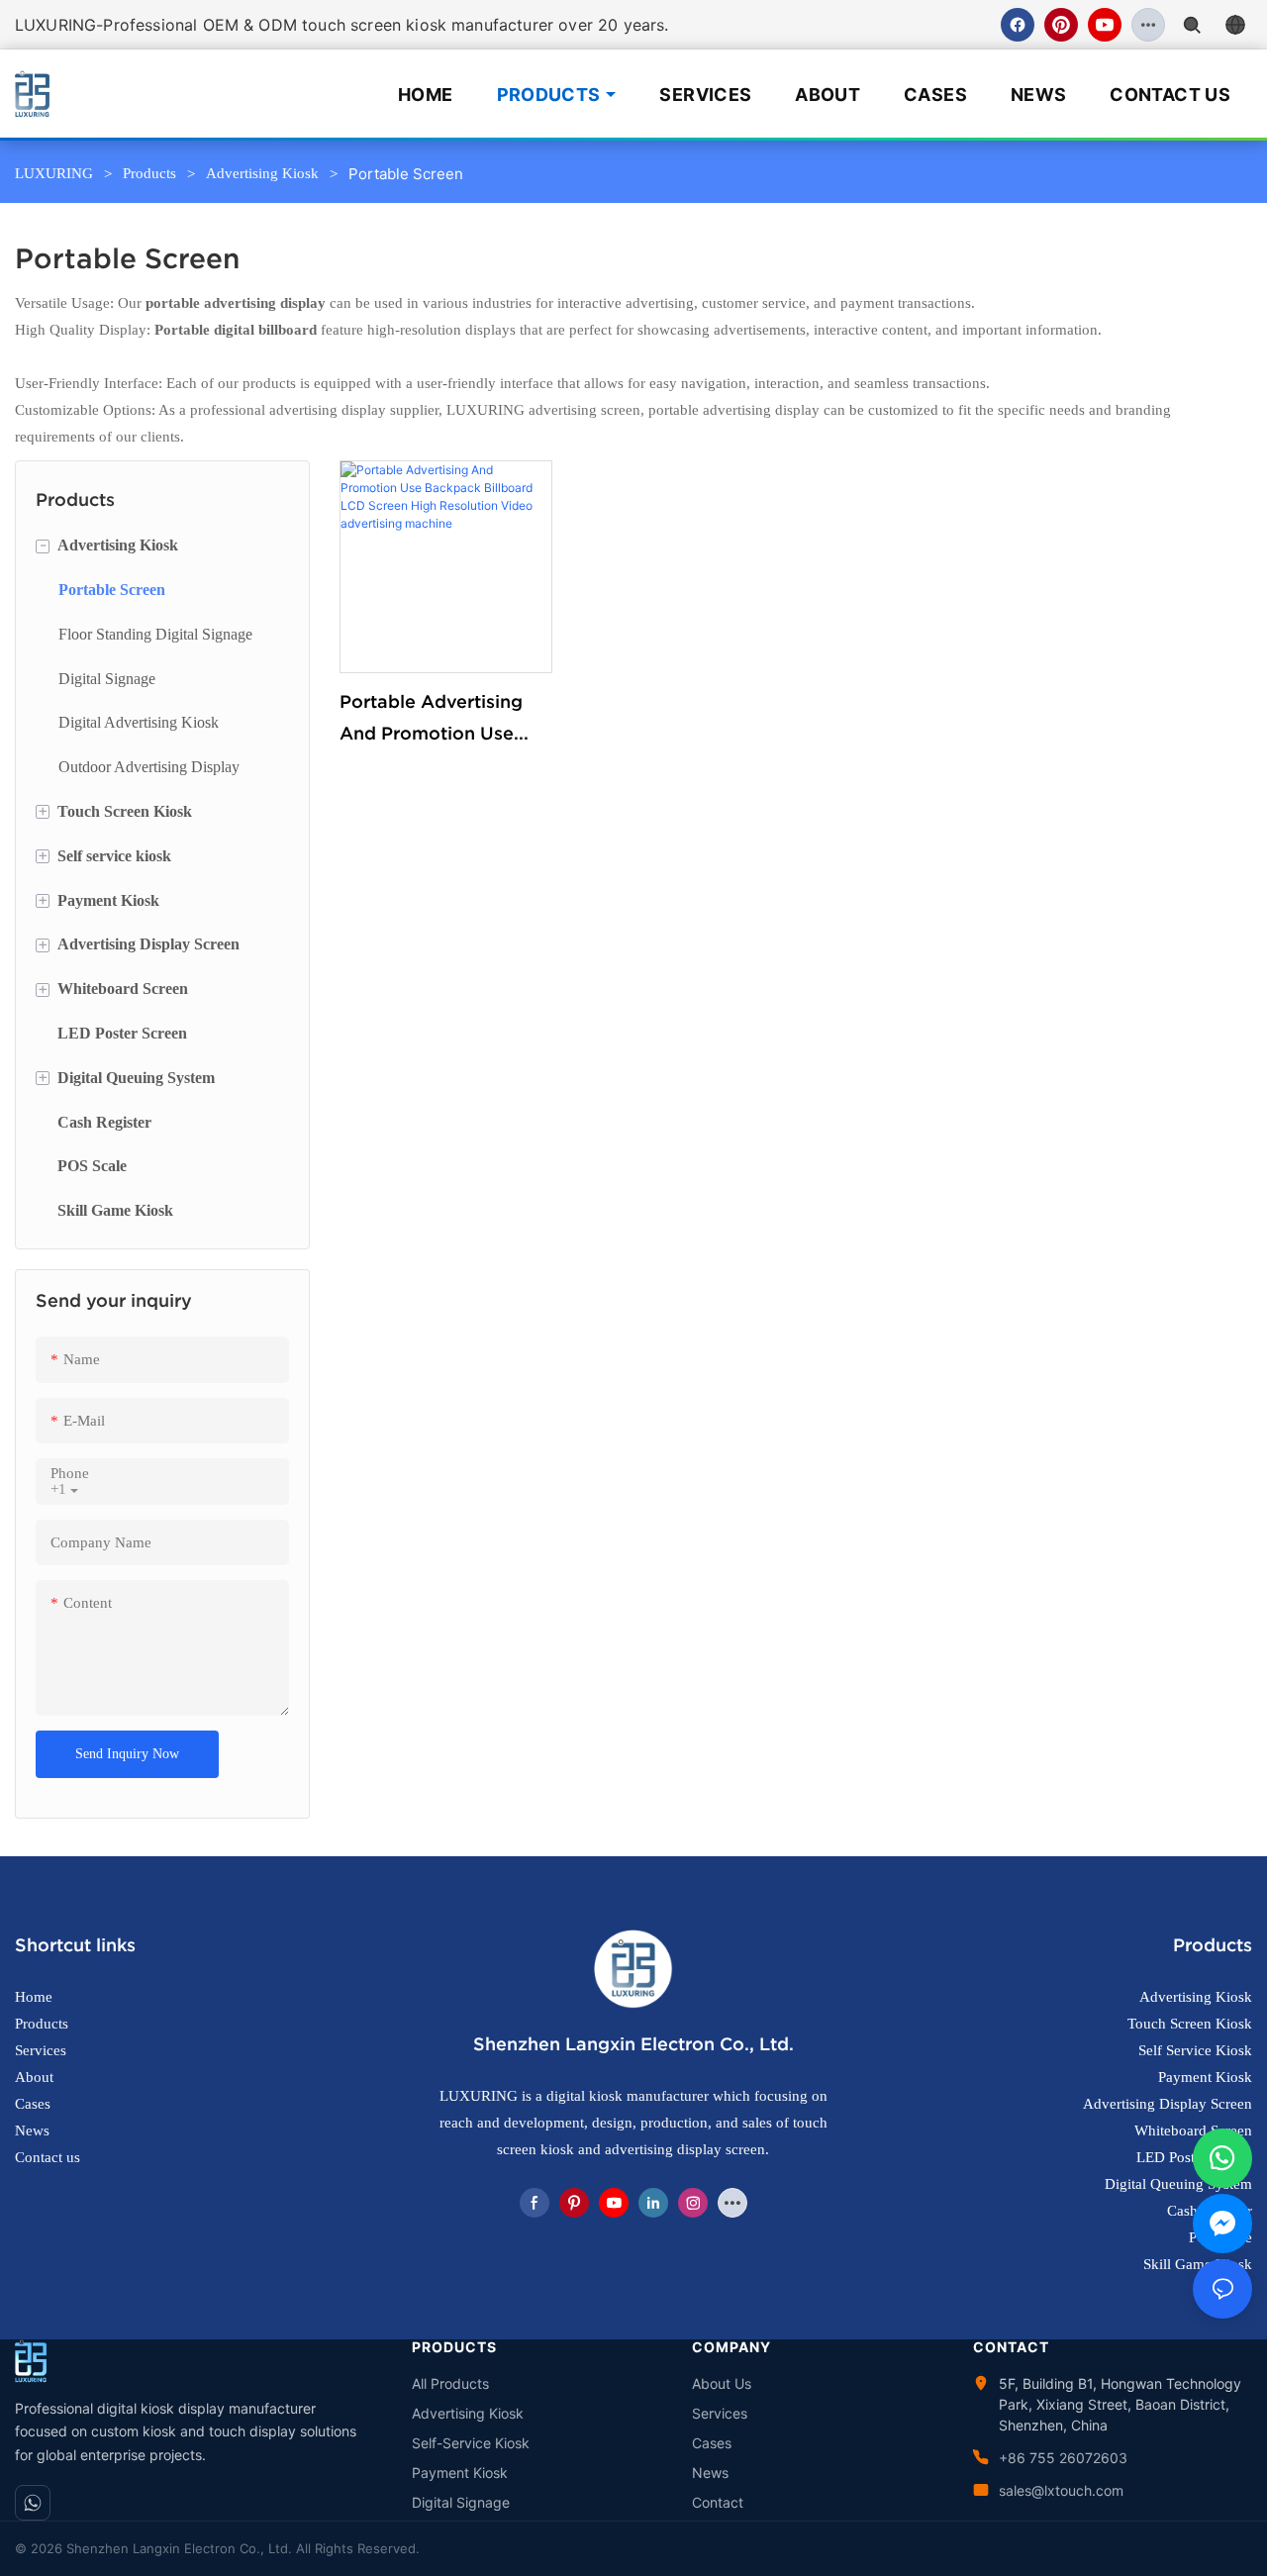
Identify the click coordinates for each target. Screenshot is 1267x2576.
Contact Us (1170, 95)
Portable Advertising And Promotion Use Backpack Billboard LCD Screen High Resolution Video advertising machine (431, 721)
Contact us (48, 2157)
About (828, 95)
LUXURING (54, 173)
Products (549, 95)
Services (705, 95)
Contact (718, 2502)
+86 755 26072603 (1063, 2458)
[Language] (1235, 25)
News (1038, 95)
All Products (450, 2383)
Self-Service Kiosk (471, 2443)
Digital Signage (461, 2502)
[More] (1148, 25)
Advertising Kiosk (262, 173)
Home (425, 95)
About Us (722, 2383)
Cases (935, 95)
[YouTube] (1105, 25)
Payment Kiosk (460, 2473)
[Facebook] (1018, 25)
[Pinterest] (1061, 25)
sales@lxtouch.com (1061, 2490)
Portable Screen (406, 174)
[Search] (1192, 25)
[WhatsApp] (33, 2503)
